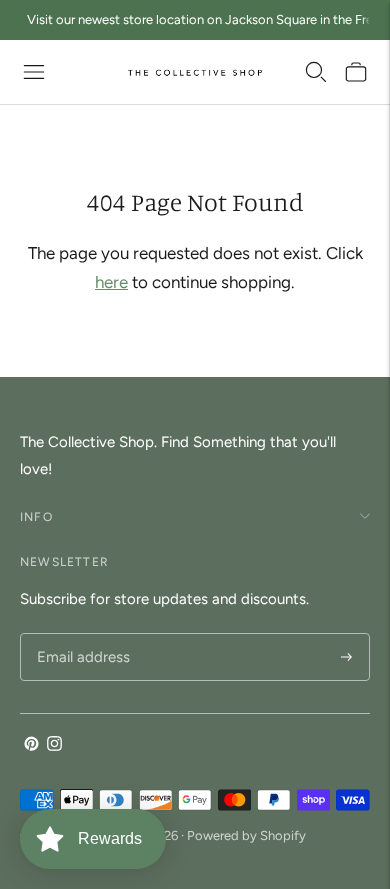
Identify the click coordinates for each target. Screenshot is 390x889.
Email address (80, 634)
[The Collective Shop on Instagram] (54, 746)
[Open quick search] (316, 72)
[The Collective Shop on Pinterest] (31, 746)
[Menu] (34, 72)
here (111, 282)
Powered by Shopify (246, 835)
